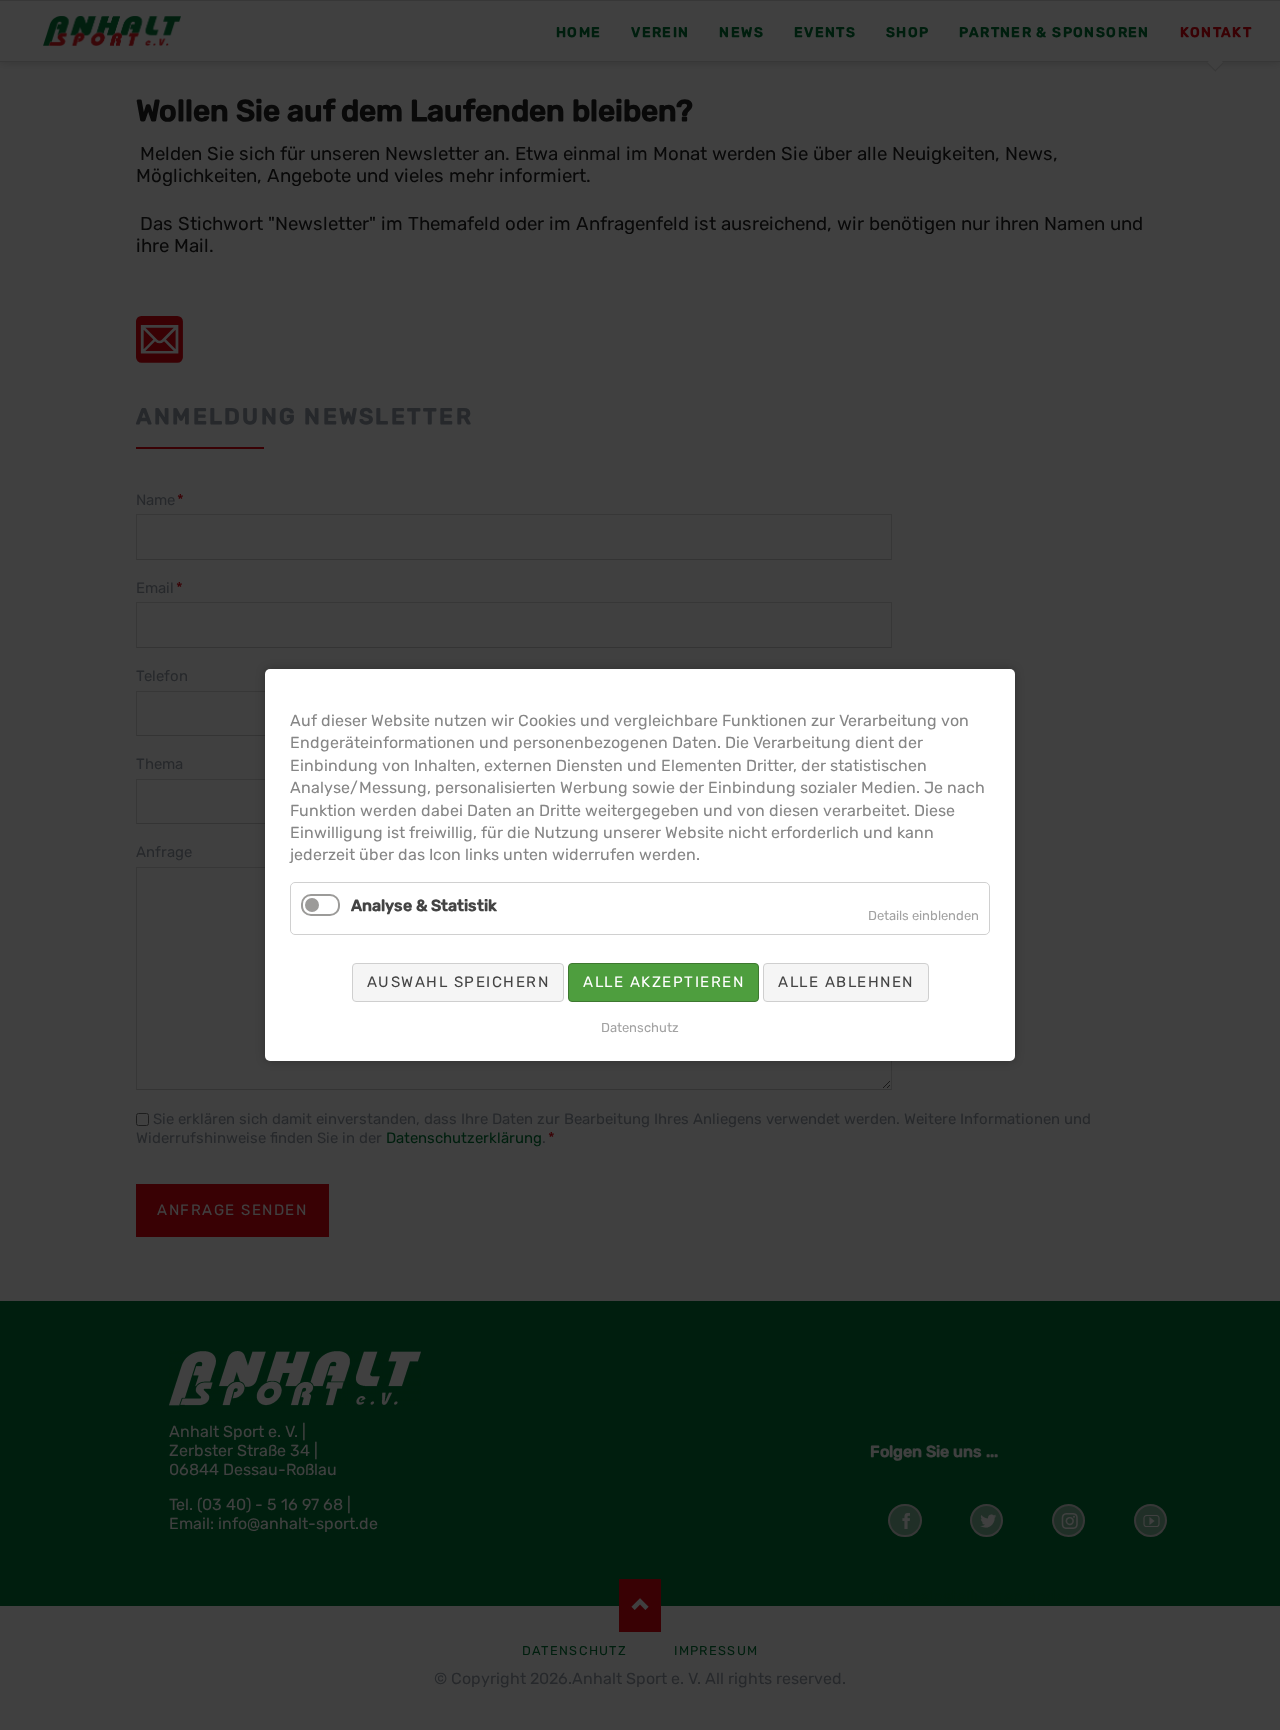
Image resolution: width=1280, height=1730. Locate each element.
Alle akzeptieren (663, 982)
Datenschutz (640, 1027)
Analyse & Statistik (424, 905)
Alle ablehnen (846, 982)
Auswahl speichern (458, 982)
